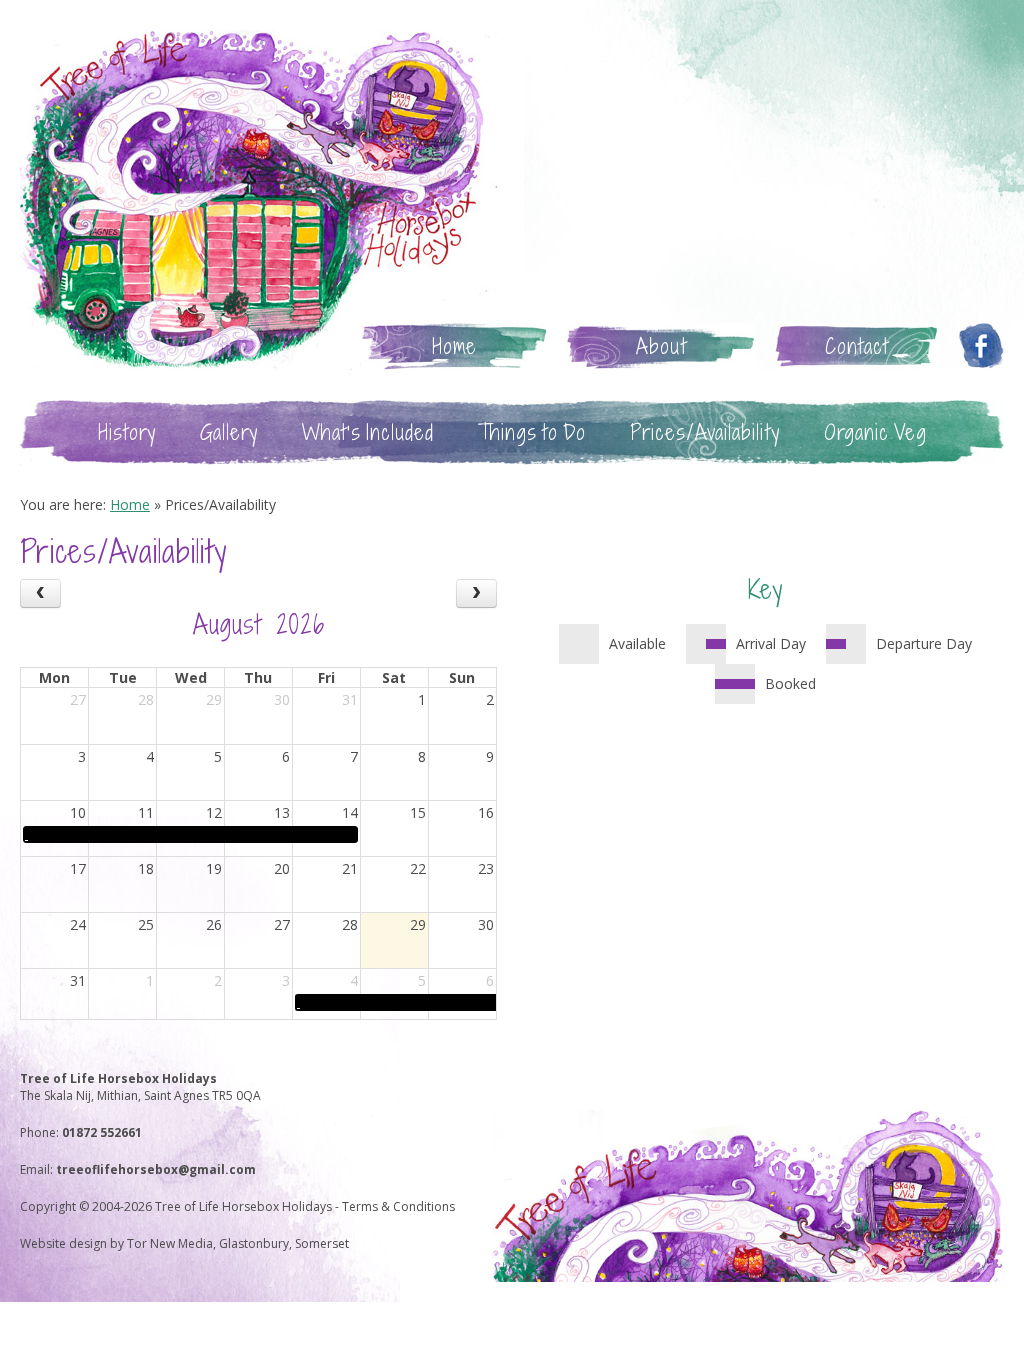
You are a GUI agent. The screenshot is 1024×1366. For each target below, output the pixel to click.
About (661, 346)
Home (454, 346)
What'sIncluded (368, 432)
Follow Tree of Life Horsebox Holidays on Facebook (981, 346)
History (127, 432)
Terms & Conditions (398, 1206)
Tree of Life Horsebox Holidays (260, 200)
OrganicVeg (875, 432)
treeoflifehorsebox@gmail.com (156, 1169)
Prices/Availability (705, 432)
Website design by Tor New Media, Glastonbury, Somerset (184, 1243)
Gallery (229, 432)
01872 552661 (102, 1132)
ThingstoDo (532, 432)
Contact (857, 346)
